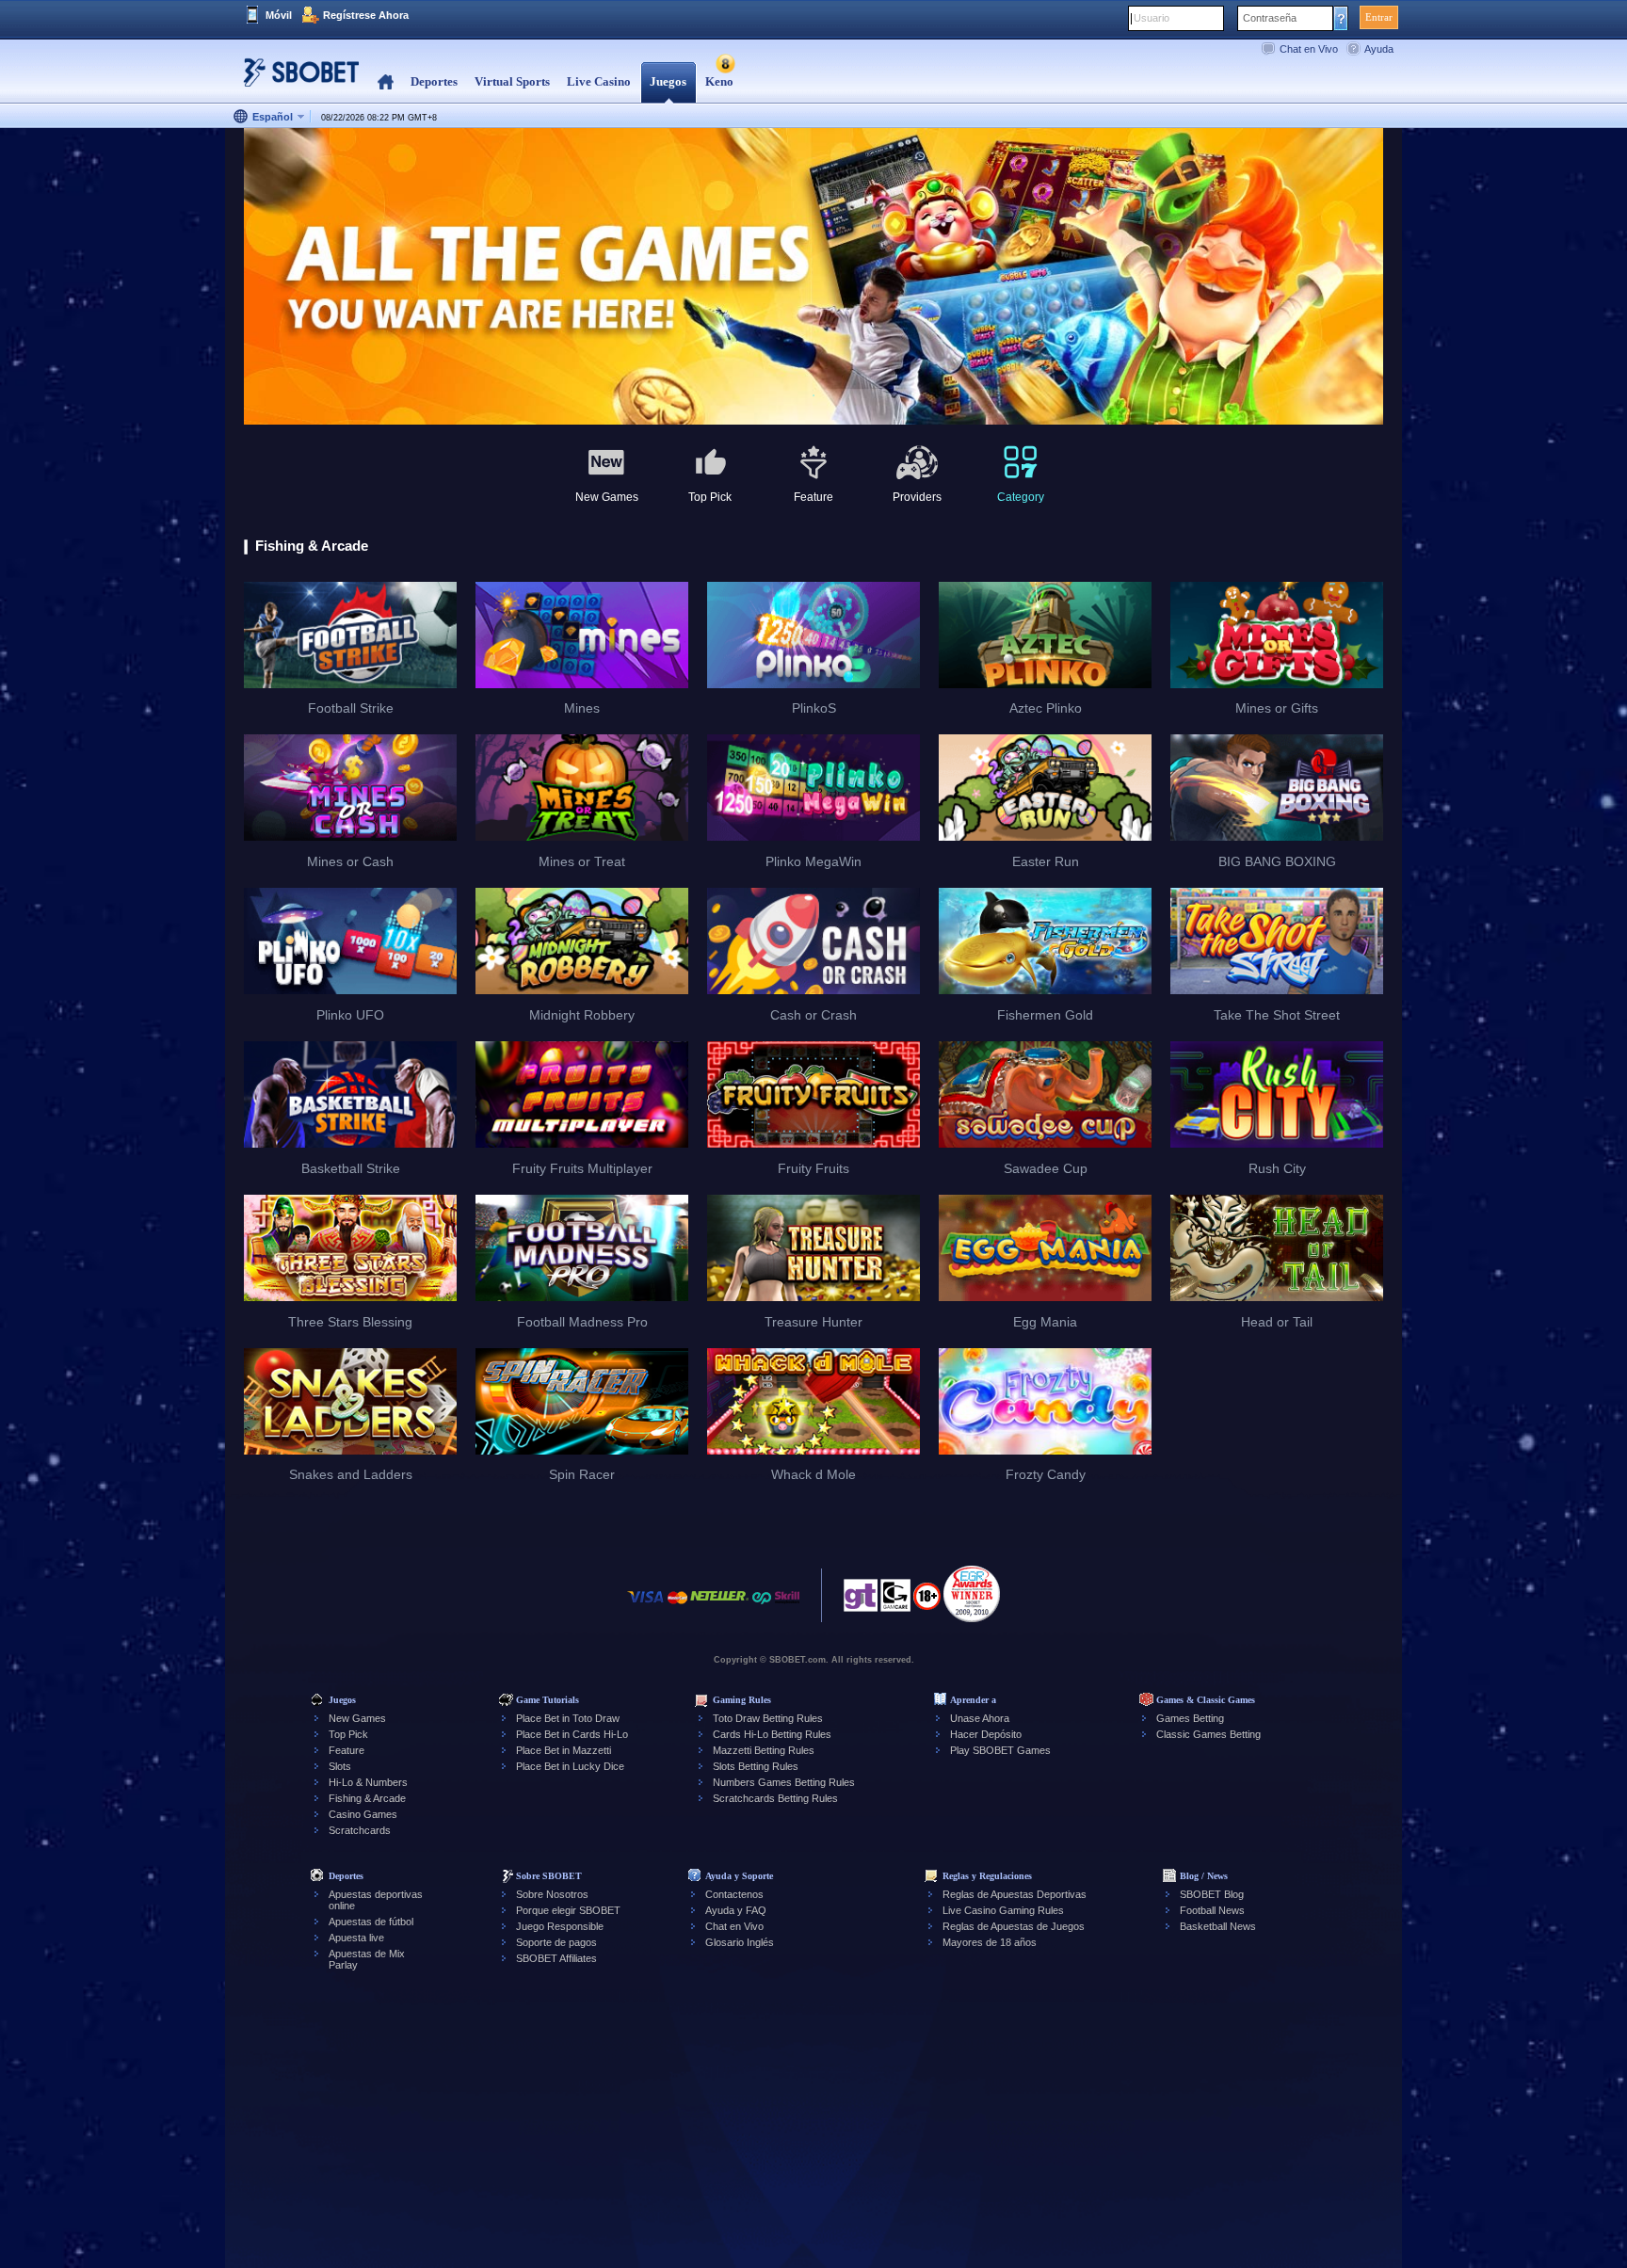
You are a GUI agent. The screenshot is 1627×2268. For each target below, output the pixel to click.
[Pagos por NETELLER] (719, 1607)
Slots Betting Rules (756, 1766)
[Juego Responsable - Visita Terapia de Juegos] (861, 1600)
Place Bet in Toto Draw (568, 1718)
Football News (1212, 1910)
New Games (357, 1718)
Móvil (279, 15)
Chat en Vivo (1309, 49)
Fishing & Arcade (367, 1798)
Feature (346, 1750)
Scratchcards (360, 1830)
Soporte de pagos (556, 1942)
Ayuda (1379, 49)
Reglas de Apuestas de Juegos (1014, 1926)
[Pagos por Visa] (646, 1607)
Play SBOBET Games (1000, 1750)
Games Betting (1190, 1718)
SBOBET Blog (1212, 1894)
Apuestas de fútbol (371, 1922)
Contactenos (734, 1894)
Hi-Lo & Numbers (368, 1782)
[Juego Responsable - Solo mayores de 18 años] (927, 1602)
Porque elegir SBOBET (568, 1910)
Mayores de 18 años (990, 1942)
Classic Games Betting (1208, 1734)
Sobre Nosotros (552, 1894)
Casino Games (363, 1814)
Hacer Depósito (986, 1734)
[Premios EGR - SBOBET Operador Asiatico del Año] (972, 1594)
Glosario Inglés (740, 1942)
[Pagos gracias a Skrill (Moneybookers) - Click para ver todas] (787, 1607)
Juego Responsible (560, 1926)
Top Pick (348, 1734)
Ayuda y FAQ (736, 1910)
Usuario (1152, 18)
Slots (340, 1766)
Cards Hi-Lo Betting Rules (772, 1734)
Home (386, 82)
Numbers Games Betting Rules (784, 1782)
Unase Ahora (980, 1718)
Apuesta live (356, 1938)
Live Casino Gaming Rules (1003, 1910)
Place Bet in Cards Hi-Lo (572, 1734)
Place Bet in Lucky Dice (570, 1766)
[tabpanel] (813, 277)
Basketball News (1218, 1926)
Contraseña (1270, 18)
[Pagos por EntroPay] (762, 1607)
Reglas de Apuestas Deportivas (1015, 1894)
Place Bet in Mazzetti (564, 1750)
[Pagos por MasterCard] (677, 1607)
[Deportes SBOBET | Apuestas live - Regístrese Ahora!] (296, 80)
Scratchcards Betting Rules (775, 1798)
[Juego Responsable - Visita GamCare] (895, 1600)
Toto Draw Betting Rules (768, 1718)
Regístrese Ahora (366, 15)
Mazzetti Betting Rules (764, 1750)
